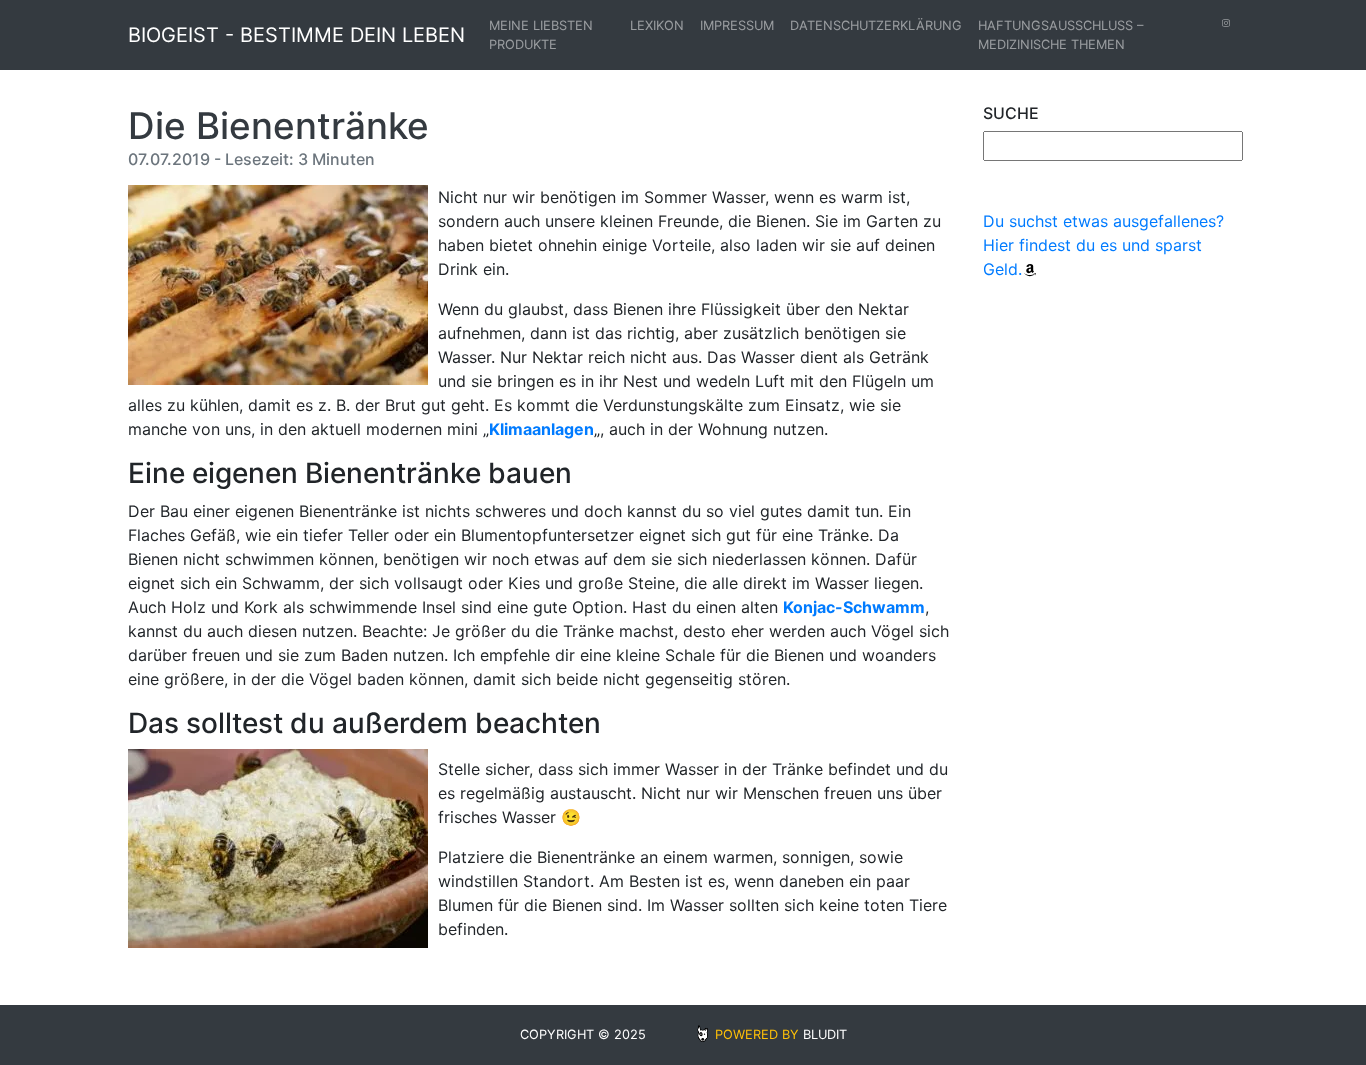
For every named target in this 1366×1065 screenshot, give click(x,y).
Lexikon (657, 25)
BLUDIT (825, 1034)
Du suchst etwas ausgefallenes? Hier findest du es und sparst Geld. (1103, 245)
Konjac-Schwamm (854, 607)
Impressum (737, 25)
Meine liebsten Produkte (541, 35)
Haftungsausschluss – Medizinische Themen (1060, 35)
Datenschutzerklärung (876, 25)
